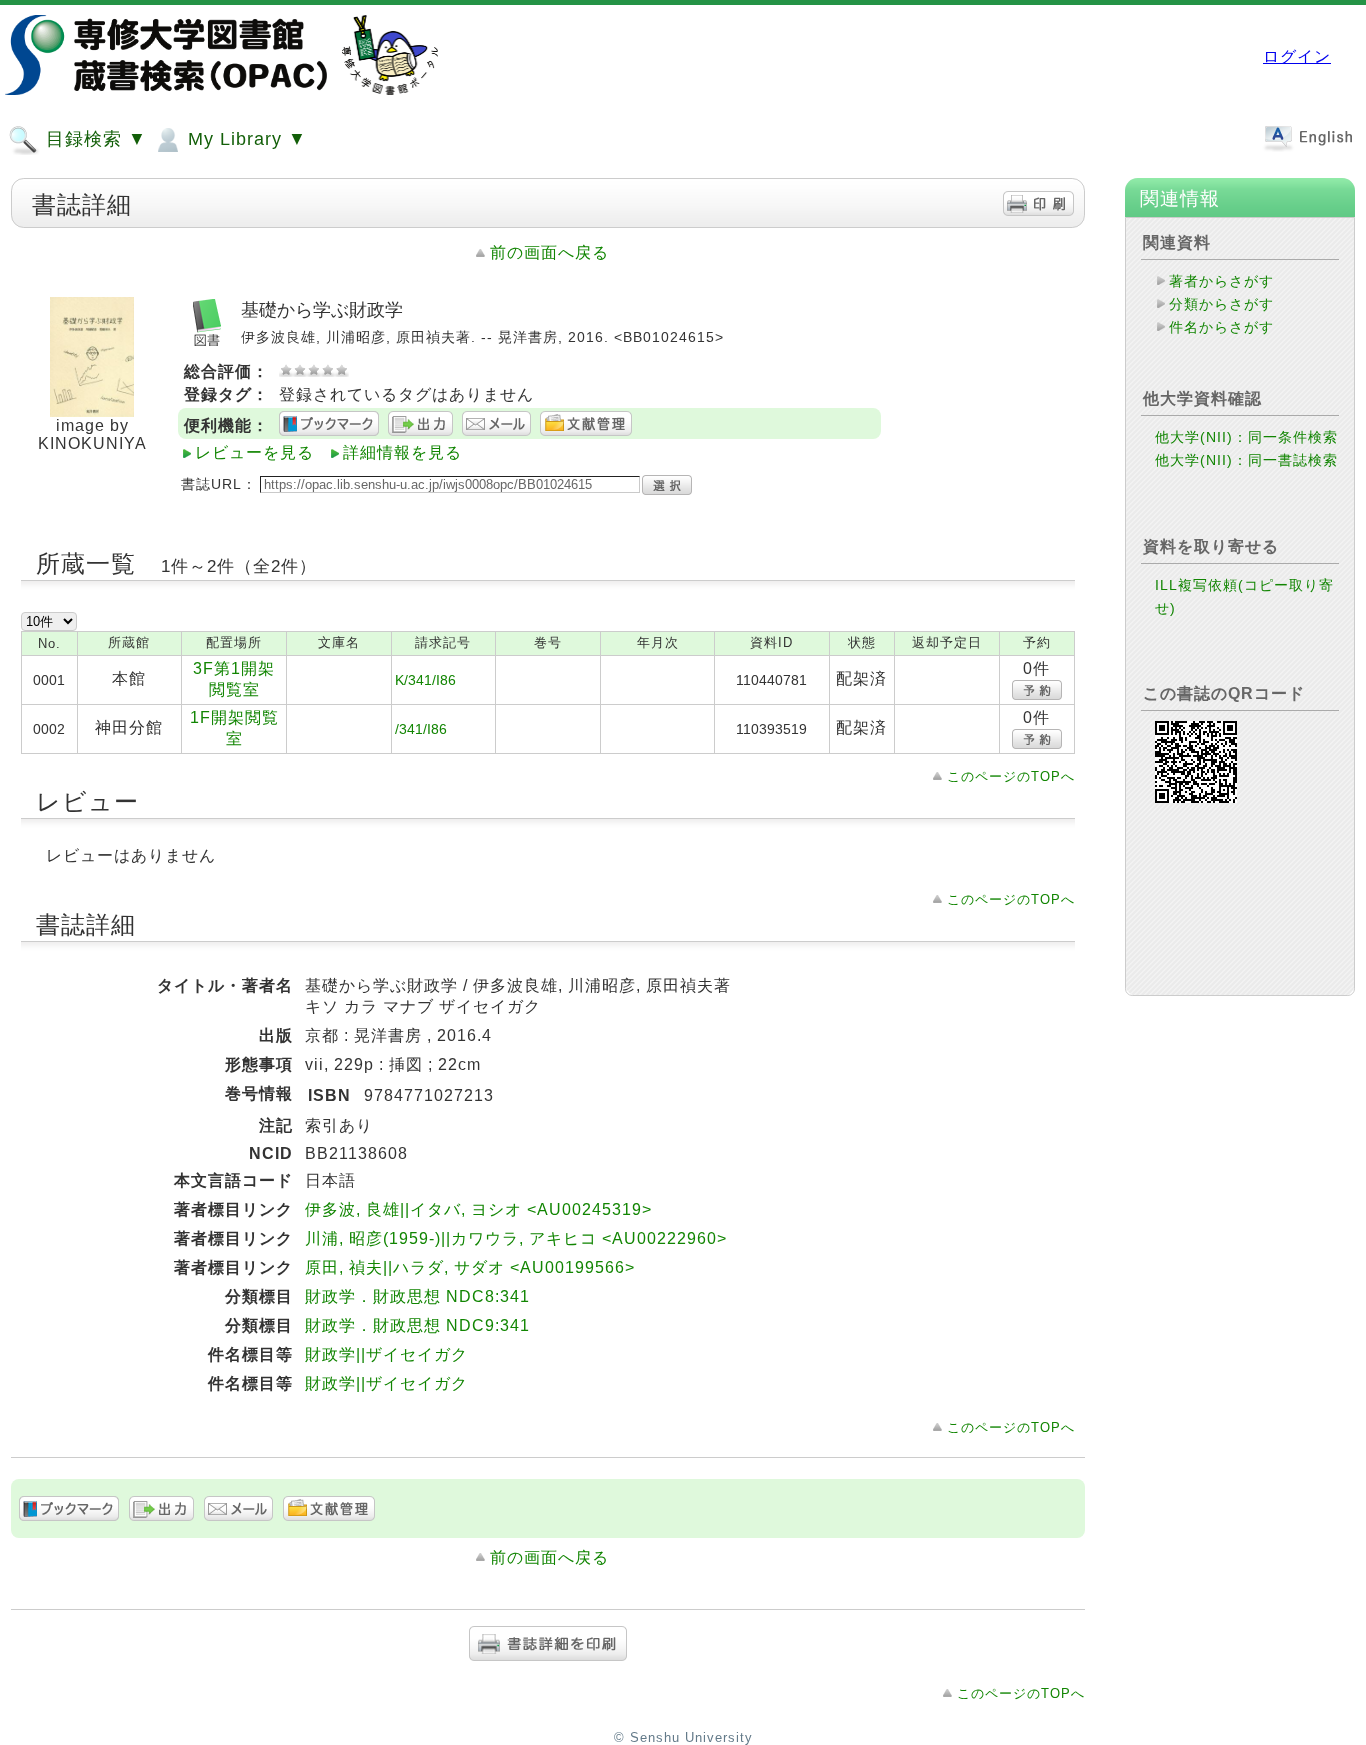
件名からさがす (1221, 327)
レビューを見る (254, 452)
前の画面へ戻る (549, 252)
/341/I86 (421, 729)
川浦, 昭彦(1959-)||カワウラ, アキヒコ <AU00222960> (516, 1238)
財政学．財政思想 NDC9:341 (417, 1325)
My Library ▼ (244, 139)
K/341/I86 (425, 680)
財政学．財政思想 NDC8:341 (417, 1296)
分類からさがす (1221, 304)
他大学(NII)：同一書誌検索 (1246, 460)
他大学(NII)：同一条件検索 (1246, 437)
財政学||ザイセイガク (386, 1354)
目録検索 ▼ (93, 139)
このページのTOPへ (1011, 776)
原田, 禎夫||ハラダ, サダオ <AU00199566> (470, 1267)
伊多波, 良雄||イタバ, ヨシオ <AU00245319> (478, 1209)
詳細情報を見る (402, 452)
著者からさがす (1221, 281)
